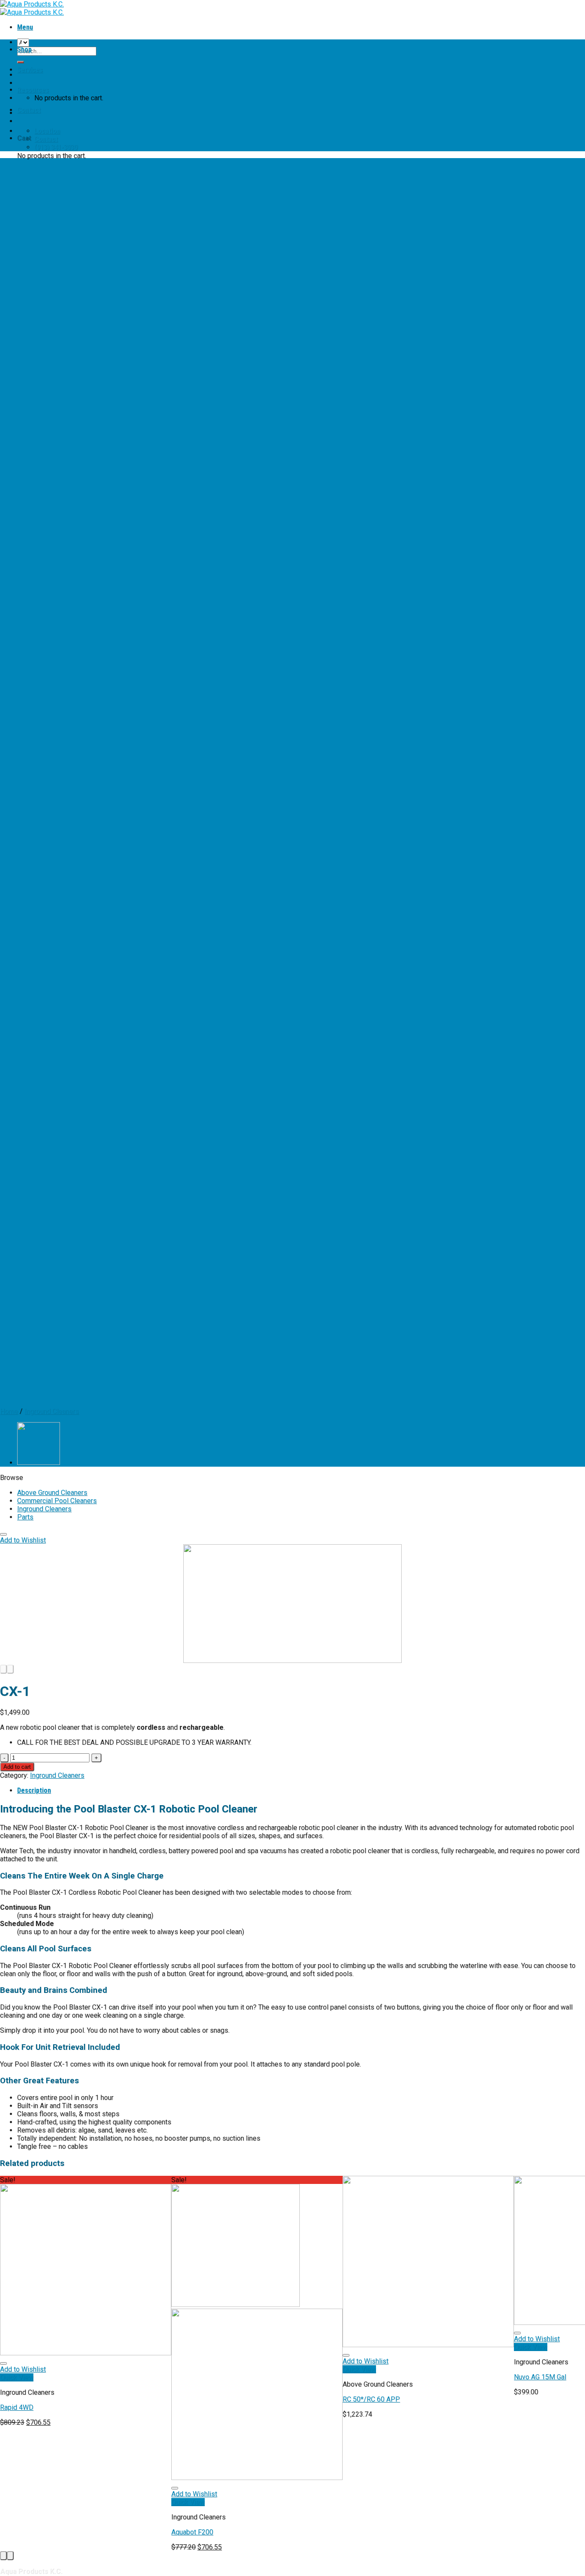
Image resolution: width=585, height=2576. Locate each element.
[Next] (10, 1669)
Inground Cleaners (44, 1509)
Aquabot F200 (192, 2532)
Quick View (17, 2377)
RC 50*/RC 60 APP (371, 2399)
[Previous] (3, 1669)
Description (34, 1790)
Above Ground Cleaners (52, 1493)
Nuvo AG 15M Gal (540, 2377)
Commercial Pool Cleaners (57, 1501)
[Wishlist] (3, 1534)
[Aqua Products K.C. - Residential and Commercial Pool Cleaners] (32, 8)
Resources (33, 90)
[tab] (301, 1790)
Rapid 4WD (17, 2407)
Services (30, 70)
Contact (29, 110)
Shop (24, 49)
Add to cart (17, 1767)
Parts (25, 1517)
